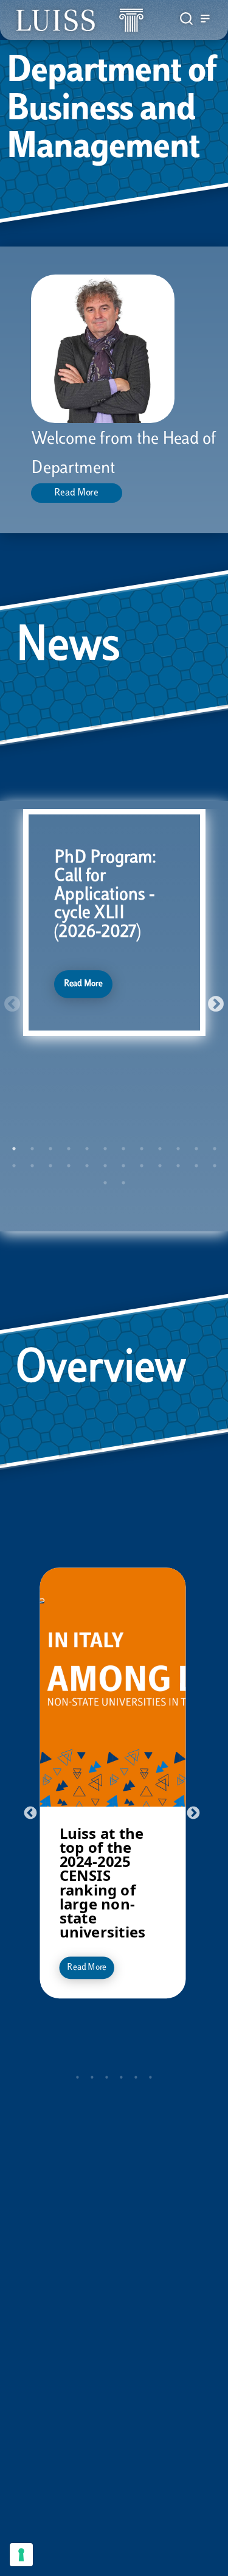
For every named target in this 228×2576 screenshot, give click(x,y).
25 (105, 1183)
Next (213, 1001)
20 (142, 1166)
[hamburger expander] (205, 20)
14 (32, 1166)
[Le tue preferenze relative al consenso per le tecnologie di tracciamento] (21, 2555)
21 (160, 1166)
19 (123, 1166)
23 (196, 1166)
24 (215, 1166)
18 (105, 1166)
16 (69, 1166)
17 (87, 1166)
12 (215, 1149)
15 (50, 1166)
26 (123, 1183)
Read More (76, 493)
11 (196, 1149)
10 (178, 1149)
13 (14, 1166)
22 (178, 1166)
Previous (9, 1001)
